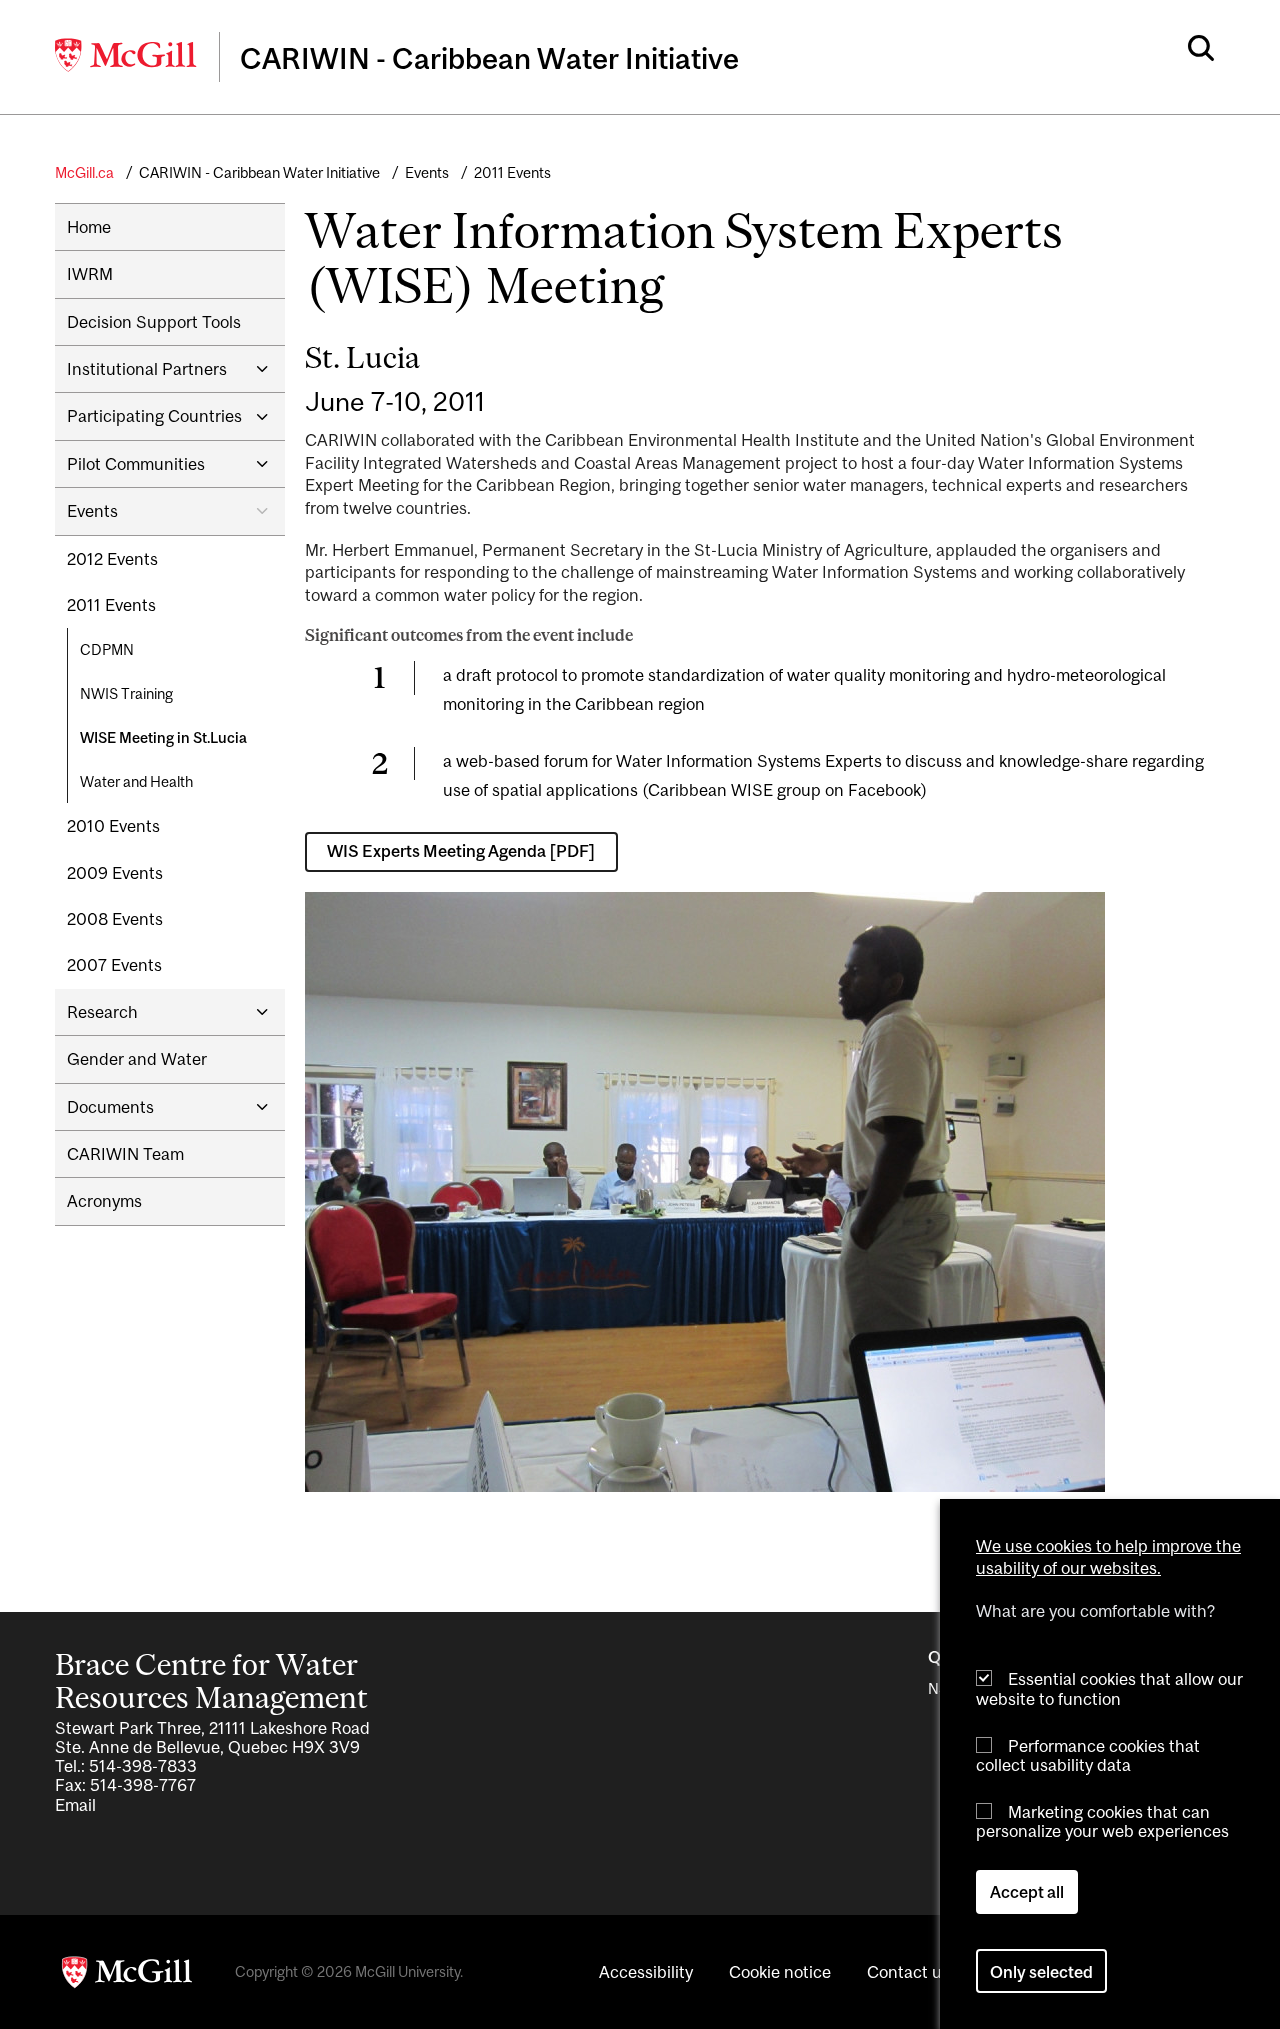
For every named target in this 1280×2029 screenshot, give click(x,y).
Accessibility (646, 1972)
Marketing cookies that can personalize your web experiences (1102, 1821)
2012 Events (112, 559)
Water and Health (136, 781)
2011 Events (512, 172)
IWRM (90, 274)
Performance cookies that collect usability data (1088, 1754)
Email (75, 1805)
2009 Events (115, 873)
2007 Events (114, 965)
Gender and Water (137, 1059)
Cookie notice (780, 1972)
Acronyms (104, 1201)
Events (427, 172)
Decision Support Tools (154, 322)
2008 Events (115, 919)
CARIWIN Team (125, 1154)
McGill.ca (84, 172)
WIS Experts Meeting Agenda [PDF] (461, 851)
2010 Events (113, 826)
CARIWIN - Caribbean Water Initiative (259, 172)
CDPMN (107, 649)
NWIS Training (126, 693)
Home (89, 227)
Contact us (908, 1972)
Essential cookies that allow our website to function (1109, 1688)
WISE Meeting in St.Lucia (163, 737)
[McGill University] (127, 55)
